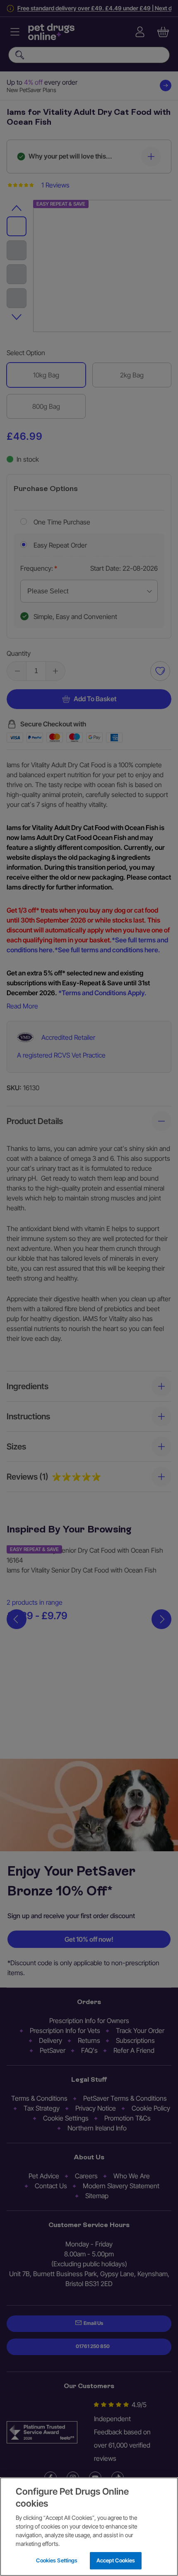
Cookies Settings (57, 2560)
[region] (89, 2527)
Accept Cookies (116, 2560)
